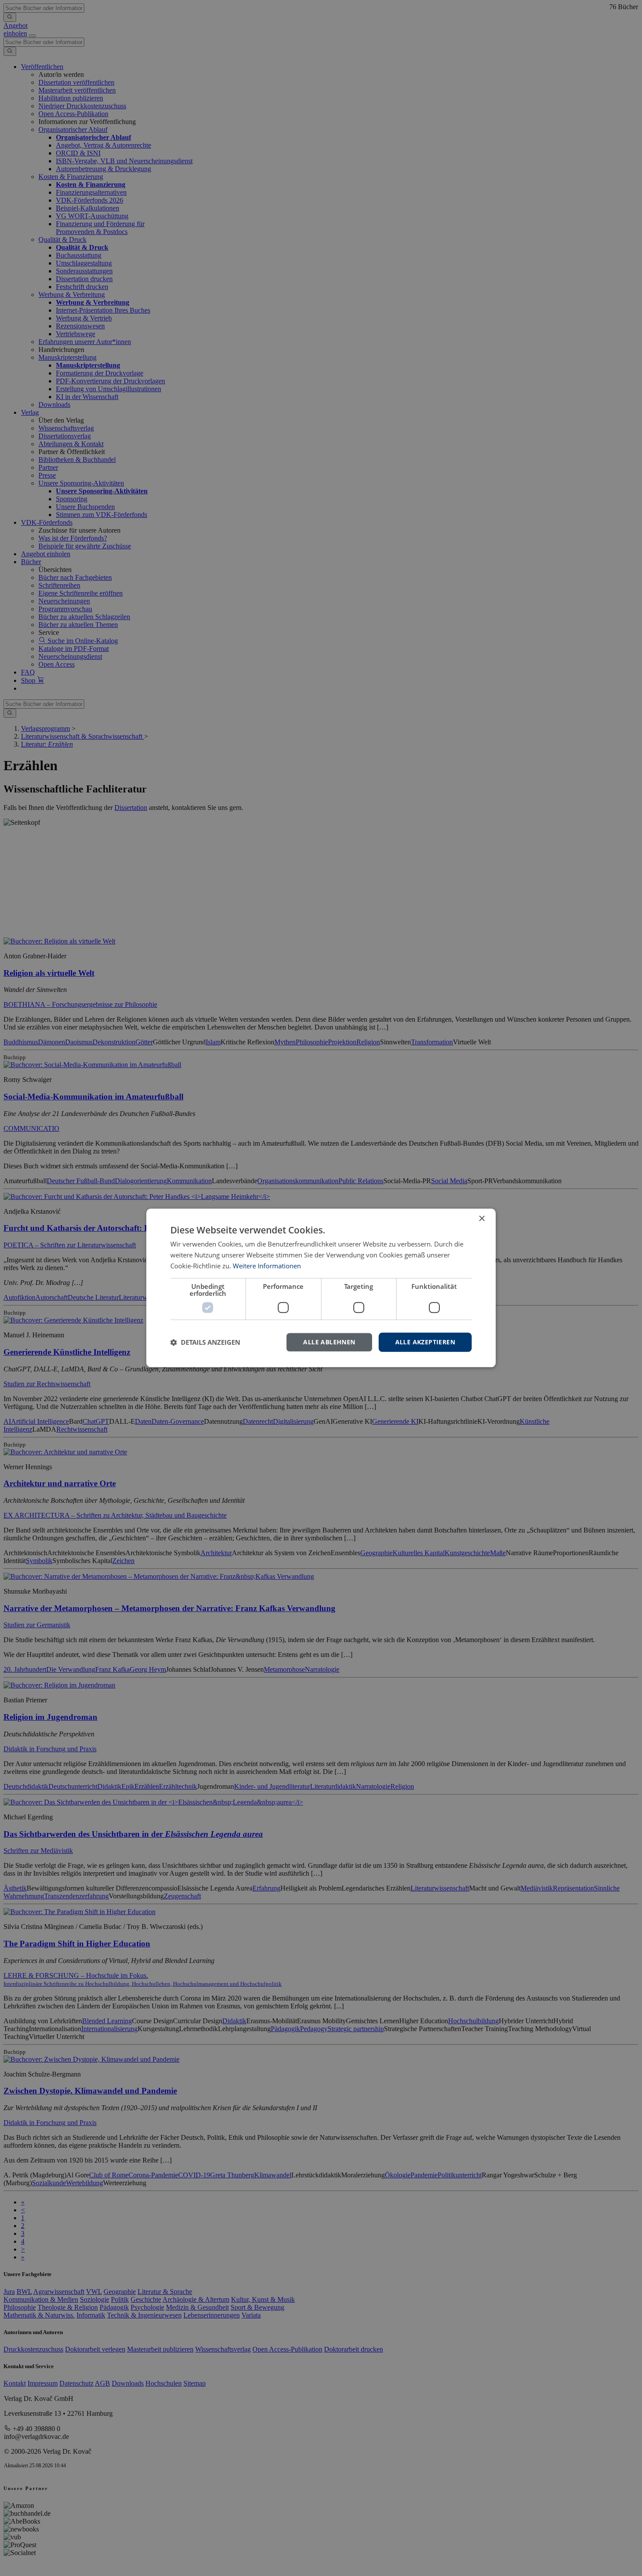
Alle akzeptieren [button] (425, 1342)
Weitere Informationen (267, 1266)
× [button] (481, 1219)
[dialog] (321, 1288)
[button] (205, 1342)
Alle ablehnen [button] (329, 1342)
